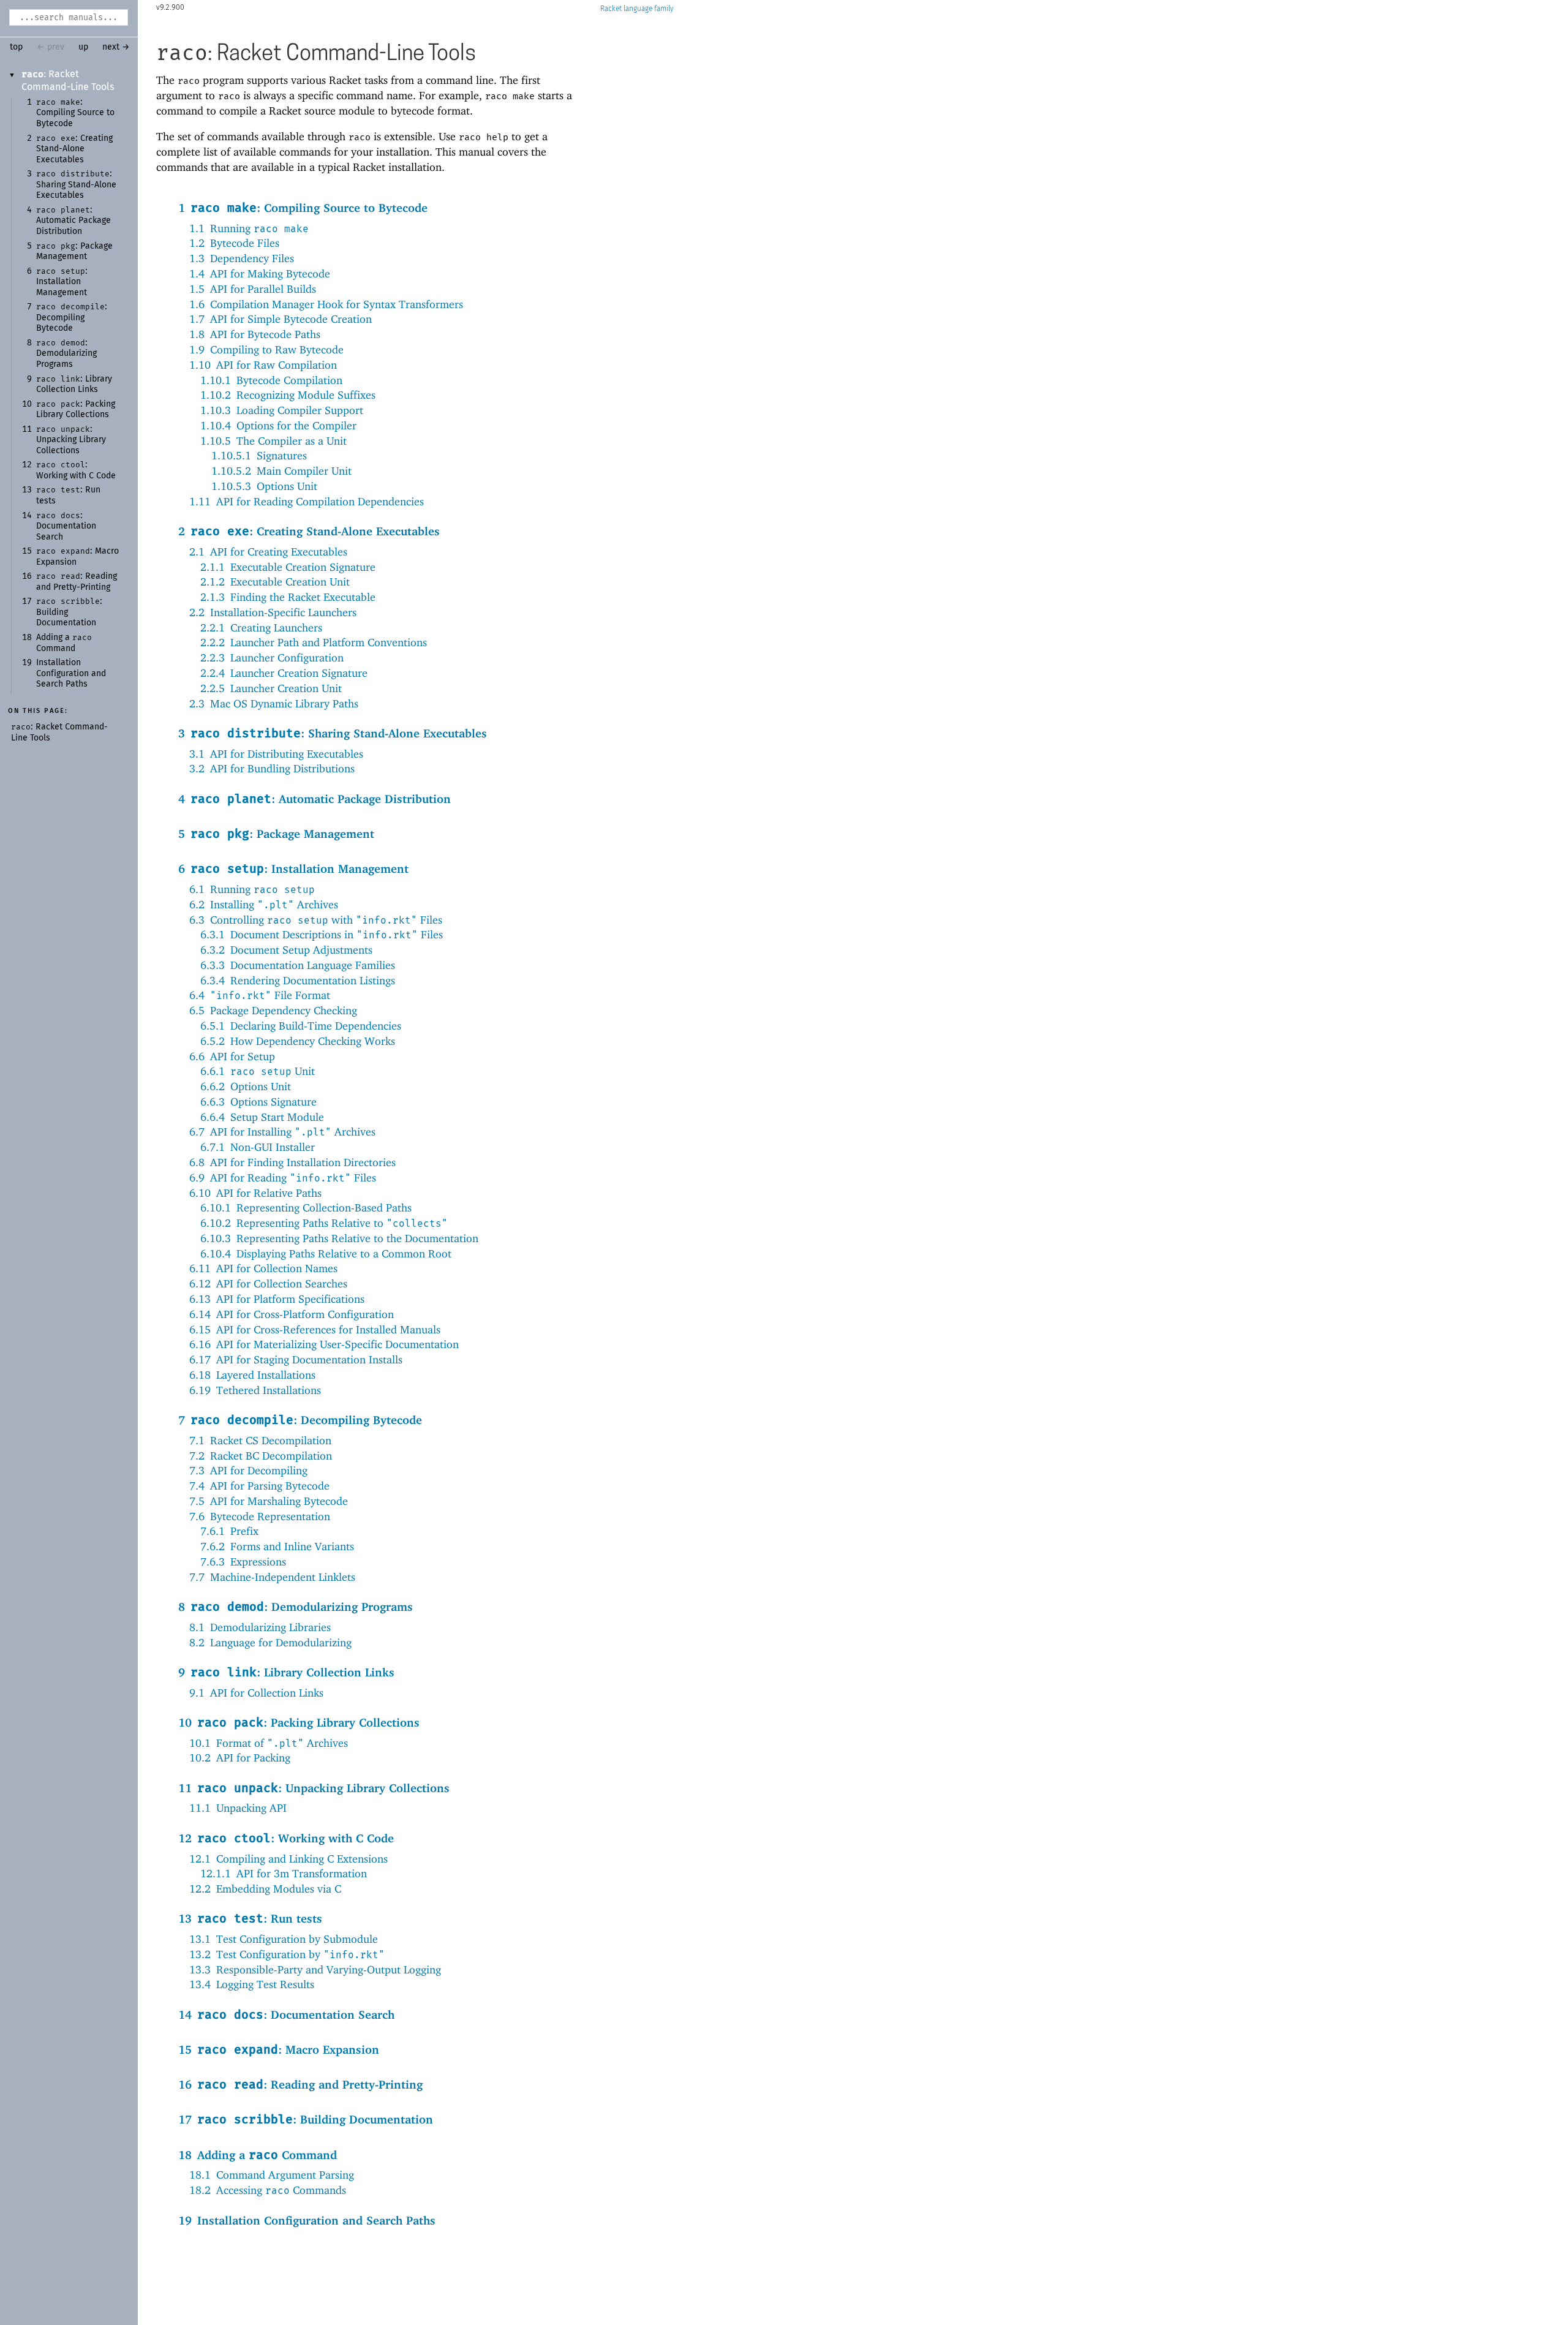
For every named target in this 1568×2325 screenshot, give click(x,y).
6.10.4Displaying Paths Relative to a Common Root (326, 1253)
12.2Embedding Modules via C (265, 1889)
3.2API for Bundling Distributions (272, 768)
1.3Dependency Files (242, 258)
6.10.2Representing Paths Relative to (324, 1223)
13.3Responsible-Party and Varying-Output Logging (315, 1969)
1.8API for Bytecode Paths (255, 334)
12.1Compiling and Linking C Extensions (288, 1859)
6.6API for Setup (232, 1056)
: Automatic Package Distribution (73, 221)
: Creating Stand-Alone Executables (74, 149)
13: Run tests (250, 1918)
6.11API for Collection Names (263, 1268)
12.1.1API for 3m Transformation (284, 1873)
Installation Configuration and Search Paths (71, 673)
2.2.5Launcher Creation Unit (271, 688)
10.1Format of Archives (269, 1743)
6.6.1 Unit (258, 1071)
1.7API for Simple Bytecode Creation (281, 319)
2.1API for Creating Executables (268, 552)
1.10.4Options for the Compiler (278, 425)
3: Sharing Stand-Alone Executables (333, 733)
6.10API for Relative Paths (255, 1193)
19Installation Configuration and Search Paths (307, 2220)
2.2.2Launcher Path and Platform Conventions (314, 642)
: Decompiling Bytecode (72, 318)
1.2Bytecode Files (234, 243)
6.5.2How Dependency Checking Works (298, 1041)
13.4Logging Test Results (252, 1984)
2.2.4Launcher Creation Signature (284, 673)
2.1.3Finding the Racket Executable (288, 597)
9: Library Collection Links (286, 1672)
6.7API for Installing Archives (282, 1132)
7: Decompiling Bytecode (300, 1420)
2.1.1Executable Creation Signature (288, 567)
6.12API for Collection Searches (268, 1283)
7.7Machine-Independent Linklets (272, 1577)
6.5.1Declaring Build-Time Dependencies (301, 1026)
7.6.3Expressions (243, 1562)
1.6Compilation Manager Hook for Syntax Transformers (326, 304)
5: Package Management (276, 834)
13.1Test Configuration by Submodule (284, 1939)
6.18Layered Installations (252, 1375)
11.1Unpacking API (238, 1808)
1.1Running (249, 228)
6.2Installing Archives (264, 904)
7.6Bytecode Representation (260, 1516)
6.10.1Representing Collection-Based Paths (306, 1208)
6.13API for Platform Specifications (277, 1299)
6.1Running (252, 889)
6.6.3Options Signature (258, 1102)
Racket (611, 9)
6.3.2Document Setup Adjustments (286, 950)
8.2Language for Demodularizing (270, 1642)
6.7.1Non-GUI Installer (258, 1147)
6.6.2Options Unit (246, 1086)
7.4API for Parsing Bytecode (259, 1486)
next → (116, 47)
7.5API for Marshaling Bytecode (269, 1501)
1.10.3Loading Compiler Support (282, 410)
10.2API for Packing (240, 1758)
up (83, 47)
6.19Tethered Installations (255, 1390)
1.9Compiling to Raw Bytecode (266, 349)
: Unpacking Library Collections (71, 440)
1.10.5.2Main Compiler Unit (281, 471)
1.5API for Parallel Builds (253, 289)
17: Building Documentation (306, 2119)
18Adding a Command (258, 2155)
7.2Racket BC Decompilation (261, 1456)
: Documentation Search (66, 526)
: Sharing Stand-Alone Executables (76, 185)
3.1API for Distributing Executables (276, 754)
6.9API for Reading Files (283, 1178)
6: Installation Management (293, 869)
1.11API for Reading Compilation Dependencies (307, 501)
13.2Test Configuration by (287, 1954)
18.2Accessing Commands (268, 2190)
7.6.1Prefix (229, 1531)
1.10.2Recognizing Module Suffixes (288, 395)
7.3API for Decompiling (248, 1470)
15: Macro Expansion (279, 2049)
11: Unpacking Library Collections (314, 1788)
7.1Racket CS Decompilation (260, 1440)
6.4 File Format (260, 995)
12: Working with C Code (286, 1838)
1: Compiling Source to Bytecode (303, 208)
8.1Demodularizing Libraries (260, 1627)
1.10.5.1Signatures (259, 455)
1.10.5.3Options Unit (264, 486)
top (16, 47)
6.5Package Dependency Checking (273, 1010)
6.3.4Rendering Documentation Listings (298, 980)
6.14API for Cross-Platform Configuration (292, 1314)
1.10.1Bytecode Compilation (271, 380)
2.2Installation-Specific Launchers (273, 612)
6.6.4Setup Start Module (262, 1117)
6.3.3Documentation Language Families (298, 965)
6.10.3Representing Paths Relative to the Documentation (339, 1238)
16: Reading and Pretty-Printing (300, 2084)
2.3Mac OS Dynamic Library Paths (274, 703)
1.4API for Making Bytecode (260, 273)
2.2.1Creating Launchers (261, 627)
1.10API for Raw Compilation (263, 365)
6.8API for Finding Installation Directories (292, 1162)
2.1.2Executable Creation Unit (275, 582)
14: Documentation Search (286, 2014)
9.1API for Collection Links (256, 1693)
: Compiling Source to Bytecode (75, 113)
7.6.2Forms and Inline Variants (277, 1546)
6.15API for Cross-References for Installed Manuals (315, 1329)
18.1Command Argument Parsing (272, 2175)
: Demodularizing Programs (66, 354)
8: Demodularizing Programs (296, 1607)
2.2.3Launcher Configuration (272, 658)
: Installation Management (62, 282)
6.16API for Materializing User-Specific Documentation (324, 1344)
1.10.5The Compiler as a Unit (273, 441)
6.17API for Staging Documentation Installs (296, 1359)
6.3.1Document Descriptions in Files (322, 934)
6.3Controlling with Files (316, 920)
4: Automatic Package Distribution (315, 799)
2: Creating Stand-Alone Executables (309, 531)
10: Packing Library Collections (299, 1722)
